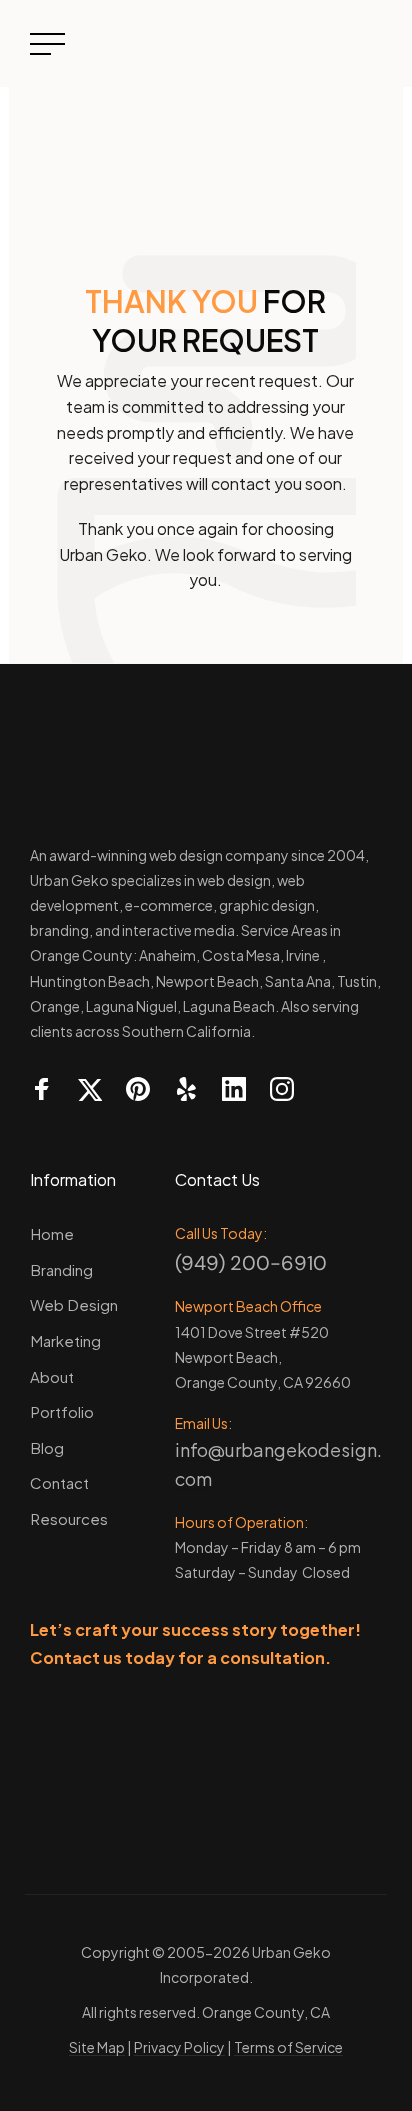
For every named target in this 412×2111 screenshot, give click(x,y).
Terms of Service (288, 2047)
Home (52, 1233)
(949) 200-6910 (251, 1263)
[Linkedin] (234, 1088)
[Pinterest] (138, 1088)
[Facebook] (42, 1088)
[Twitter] (90, 1088)
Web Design (74, 1304)
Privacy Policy (179, 2047)
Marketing (65, 1340)
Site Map (97, 2047)
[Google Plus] (186, 1088)
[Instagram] (282, 1088)
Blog (47, 1447)
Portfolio (62, 1411)
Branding (61, 1269)
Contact (59, 1482)
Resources (69, 1518)
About (52, 1376)
